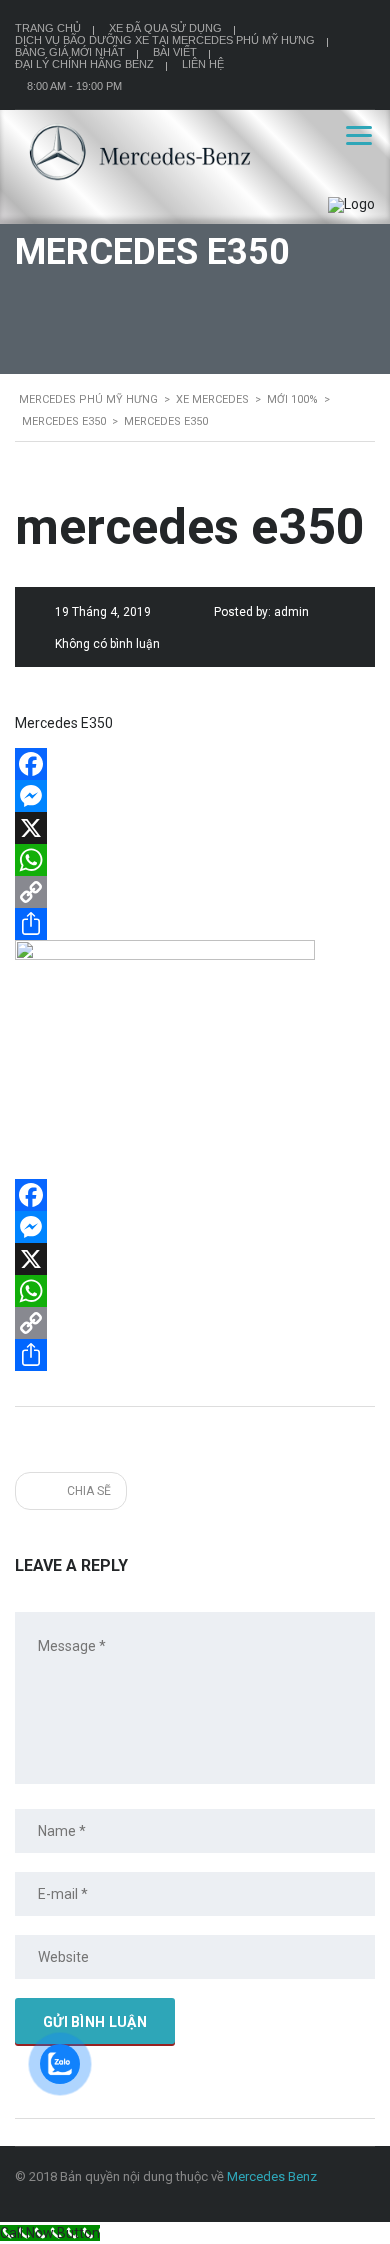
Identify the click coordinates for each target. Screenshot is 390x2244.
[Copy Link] (195, 892)
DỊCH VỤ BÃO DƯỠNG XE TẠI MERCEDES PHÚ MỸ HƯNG (165, 40)
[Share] (195, 924)
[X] (195, 828)
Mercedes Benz (272, 2176)
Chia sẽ (87, 1491)
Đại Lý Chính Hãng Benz (84, 64)
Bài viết (175, 52)
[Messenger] (195, 796)
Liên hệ (203, 64)
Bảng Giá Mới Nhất (70, 52)
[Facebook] (195, 764)
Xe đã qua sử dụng (165, 28)
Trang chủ (48, 28)
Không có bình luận (107, 644)
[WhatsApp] (195, 860)
